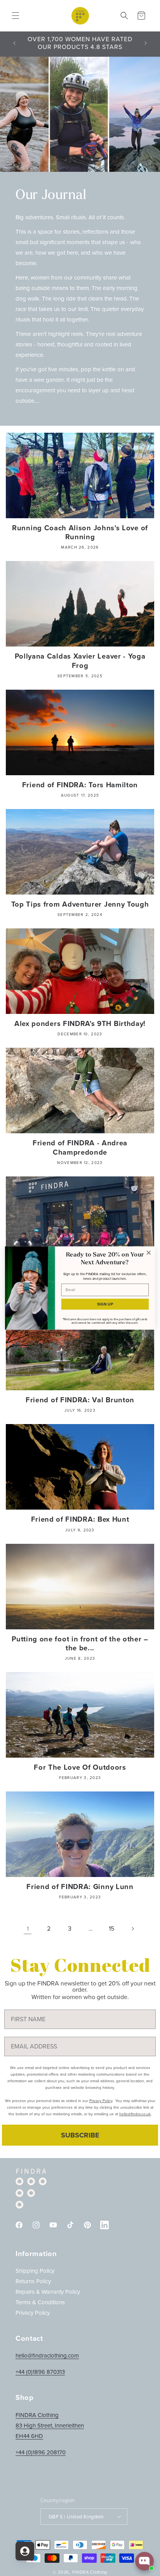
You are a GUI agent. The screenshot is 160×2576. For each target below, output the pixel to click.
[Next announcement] (146, 43)
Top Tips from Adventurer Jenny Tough (80, 904)
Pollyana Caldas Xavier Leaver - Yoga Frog (80, 661)
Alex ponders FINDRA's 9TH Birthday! (80, 1023)
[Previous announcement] (14, 43)
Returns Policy (33, 2281)
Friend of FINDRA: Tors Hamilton (80, 785)
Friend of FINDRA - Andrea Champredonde (80, 1147)
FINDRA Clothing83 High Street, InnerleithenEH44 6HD (50, 2426)
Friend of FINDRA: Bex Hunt (80, 1519)
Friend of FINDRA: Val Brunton (80, 1400)
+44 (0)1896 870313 (40, 2372)
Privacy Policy (33, 2313)
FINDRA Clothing (90, 2572)
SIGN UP (105, 1304)
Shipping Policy (35, 2271)
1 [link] (28, 1929)
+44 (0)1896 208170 (41, 2452)
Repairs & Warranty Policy (48, 2292)
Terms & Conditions (40, 2302)
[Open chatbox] (144, 2561)
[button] (16, 16)
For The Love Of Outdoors (80, 1767)
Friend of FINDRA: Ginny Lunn (80, 1887)
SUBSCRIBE (80, 2135)
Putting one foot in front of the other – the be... (80, 1643)
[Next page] (132, 1929)
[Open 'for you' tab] (25, 2551)
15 (111, 1929)
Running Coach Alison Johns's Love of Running (80, 532)
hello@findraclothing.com (47, 2356)
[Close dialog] (149, 1253)
